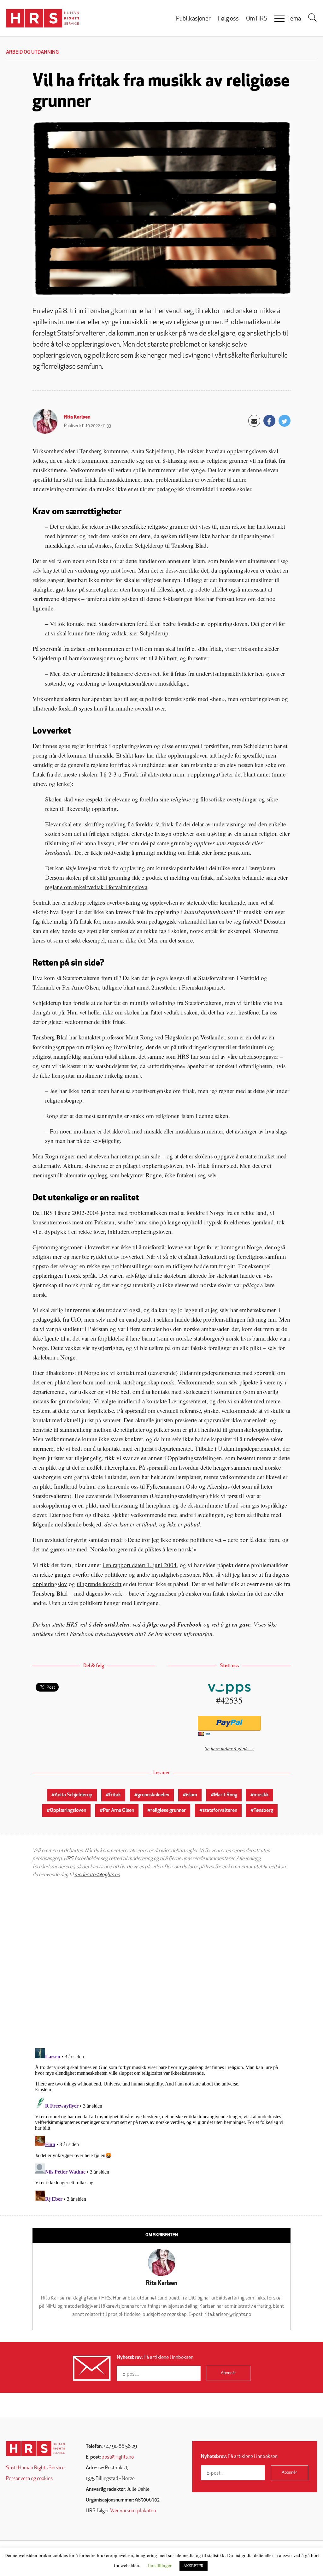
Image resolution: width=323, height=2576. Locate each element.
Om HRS (257, 19)
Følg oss (228, 19)
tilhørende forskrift (99, 1584)
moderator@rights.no (97, 1875)
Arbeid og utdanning (32, 52)
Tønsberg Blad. (190, 545)
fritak (115, 1795)
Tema (294, 19)
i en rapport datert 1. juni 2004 (140, 1565)
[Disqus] (161, 1963)
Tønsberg (263, 1811)
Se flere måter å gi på (226, 1748)
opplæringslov (50, 1584)
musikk (261, 1795)
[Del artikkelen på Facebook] (269, 421)
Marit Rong (226, 1795)
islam (191, 1795)
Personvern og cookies (29, 2479)
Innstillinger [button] (160, 2565)
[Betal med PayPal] (229, 1723)
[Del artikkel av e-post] (254, 421)
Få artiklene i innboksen (155, 2358)
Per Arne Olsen (118, 1811)
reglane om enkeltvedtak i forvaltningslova (96, 887)
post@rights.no (118, 2457)
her (159, 1634)
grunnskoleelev (153, 1795)
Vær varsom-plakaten (133, 2511)
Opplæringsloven (68, 1811)
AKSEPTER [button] (194, 2566)
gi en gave (238, 1624)
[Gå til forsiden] (35, 2449)
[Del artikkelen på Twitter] (285, 421)
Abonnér (229, 2373)
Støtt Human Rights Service (35, 2468)
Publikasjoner (193, 19)
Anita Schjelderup (73, 1795)
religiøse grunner (168, 1811)
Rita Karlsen (77, 417)
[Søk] (313, 18)
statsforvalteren (220, 1811)
